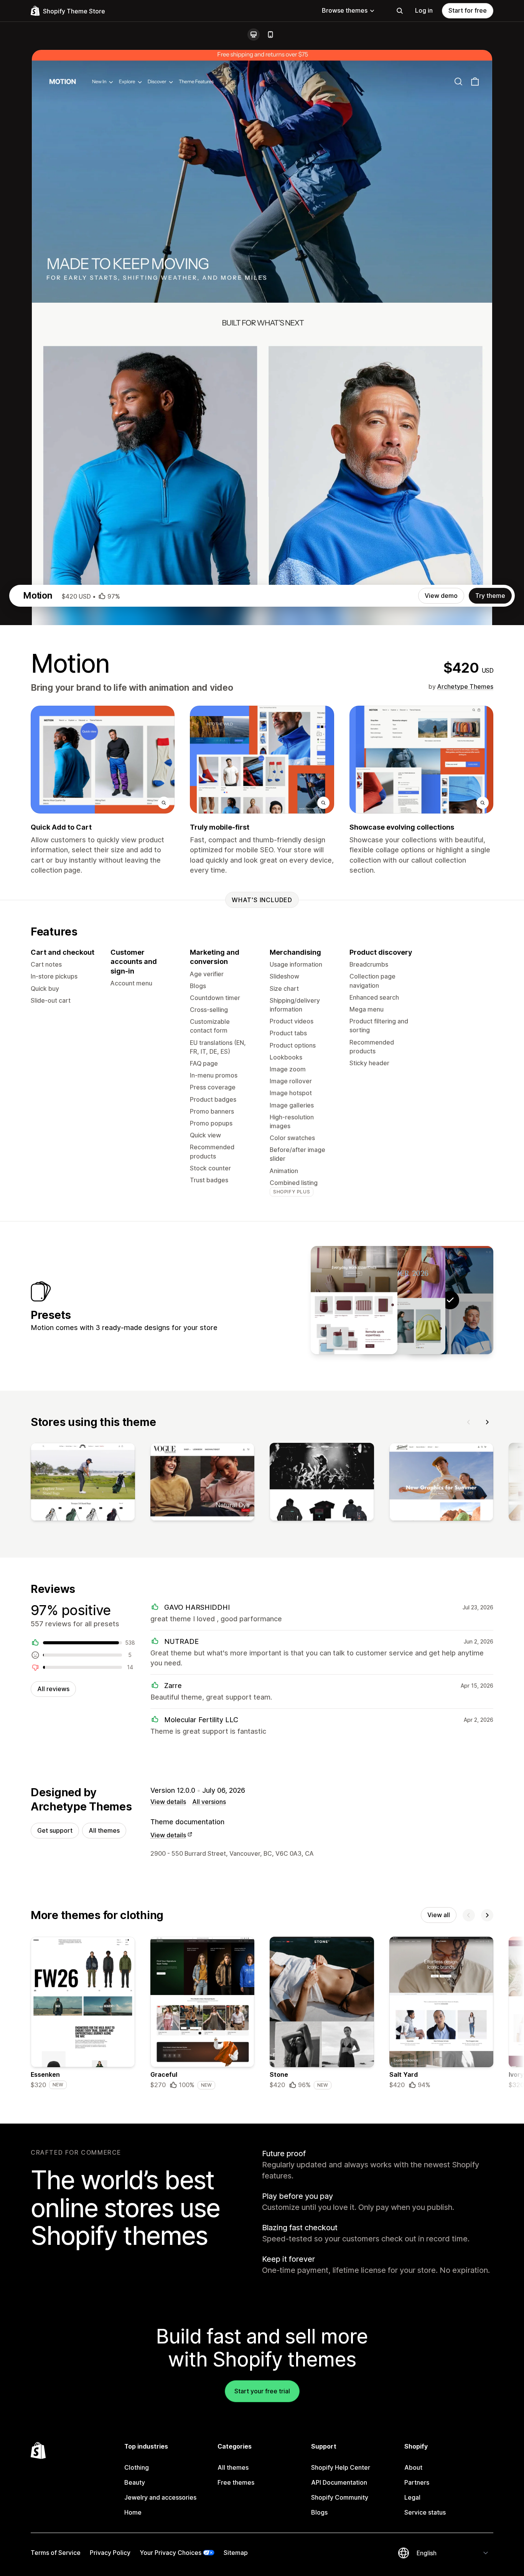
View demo (441, 596)
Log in (424, 10)
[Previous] (469, 1422)
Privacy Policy (110, 2553)
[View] (83, 1484)
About (413, 2467)
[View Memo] (354, 1300)
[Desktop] (254, 35)
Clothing (137, 2467)
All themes (104, 1830)
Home (133, 2512)
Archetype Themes (465, 686)
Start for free (468, 10)
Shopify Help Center (341, 2467)
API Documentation (339, 2482)
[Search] (400, 11)
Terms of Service (56, 2553)
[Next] (487, 1422)
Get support (55, 1830)
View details (168, 1802)
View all (439, 1915)
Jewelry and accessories (160, 2497)
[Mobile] (270, 35)
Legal (412, 2497)
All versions (209, 1802)
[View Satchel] (402, 1300)
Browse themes (345, 10)
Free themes (236, 2482)
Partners (417, 2482)
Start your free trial (262, 2391)
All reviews (53, 1689)
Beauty (135, 2482)
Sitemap (236, 2553)
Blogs (319, 2512)
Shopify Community (340, 2497)
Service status (425, 2512)
